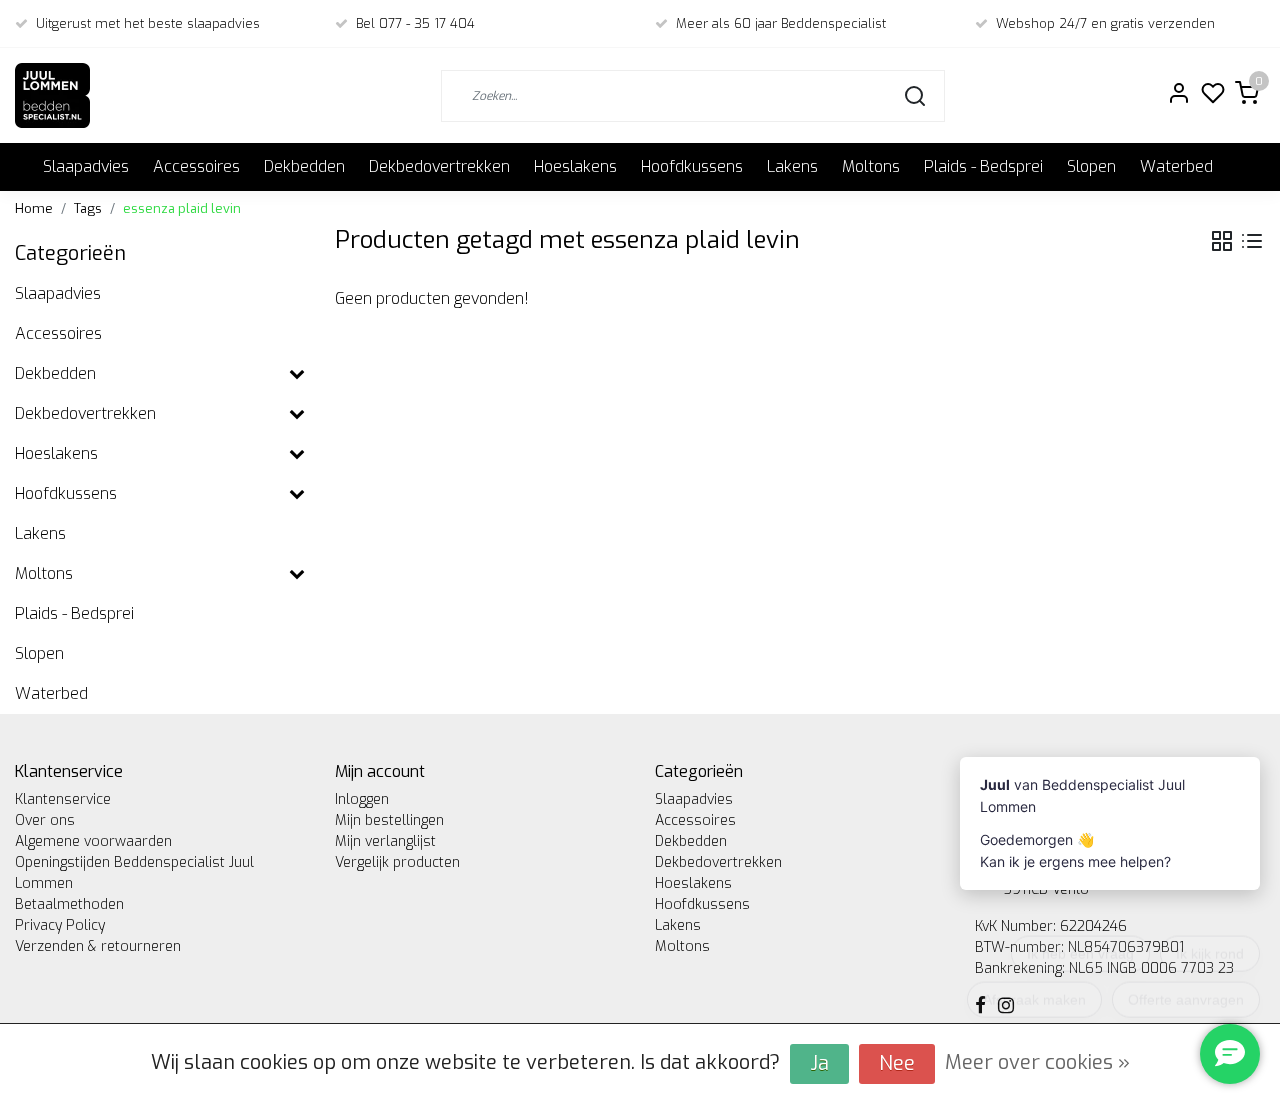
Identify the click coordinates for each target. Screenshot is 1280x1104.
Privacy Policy (60, 925)
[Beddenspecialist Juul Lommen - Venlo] (52, 95)
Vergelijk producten (397, 862)
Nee (897, 1063)
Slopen (1091, 166)
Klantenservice (63, 799)
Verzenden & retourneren (98, 946)
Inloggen (362, 799)
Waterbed (1176, 166)
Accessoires (196, 166)
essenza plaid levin (182, 208)
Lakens (792, 166)
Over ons (45, 820)
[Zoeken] (915, 96)
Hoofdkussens (692, 166)
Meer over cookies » (1037, 1062)
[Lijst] (1252, 241)
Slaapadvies (86, 166)
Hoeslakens (575, 166)
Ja (819, 1063)
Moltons (871, 166)
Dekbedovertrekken (439, 166)
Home (34, 208)
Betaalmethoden (69, 904)
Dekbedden (304, 166)
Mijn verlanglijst (385, 841)
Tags (88, 208)
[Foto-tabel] (1222, 241)
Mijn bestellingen (389, 820)
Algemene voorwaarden (93, 841)
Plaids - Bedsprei (983, 166)
